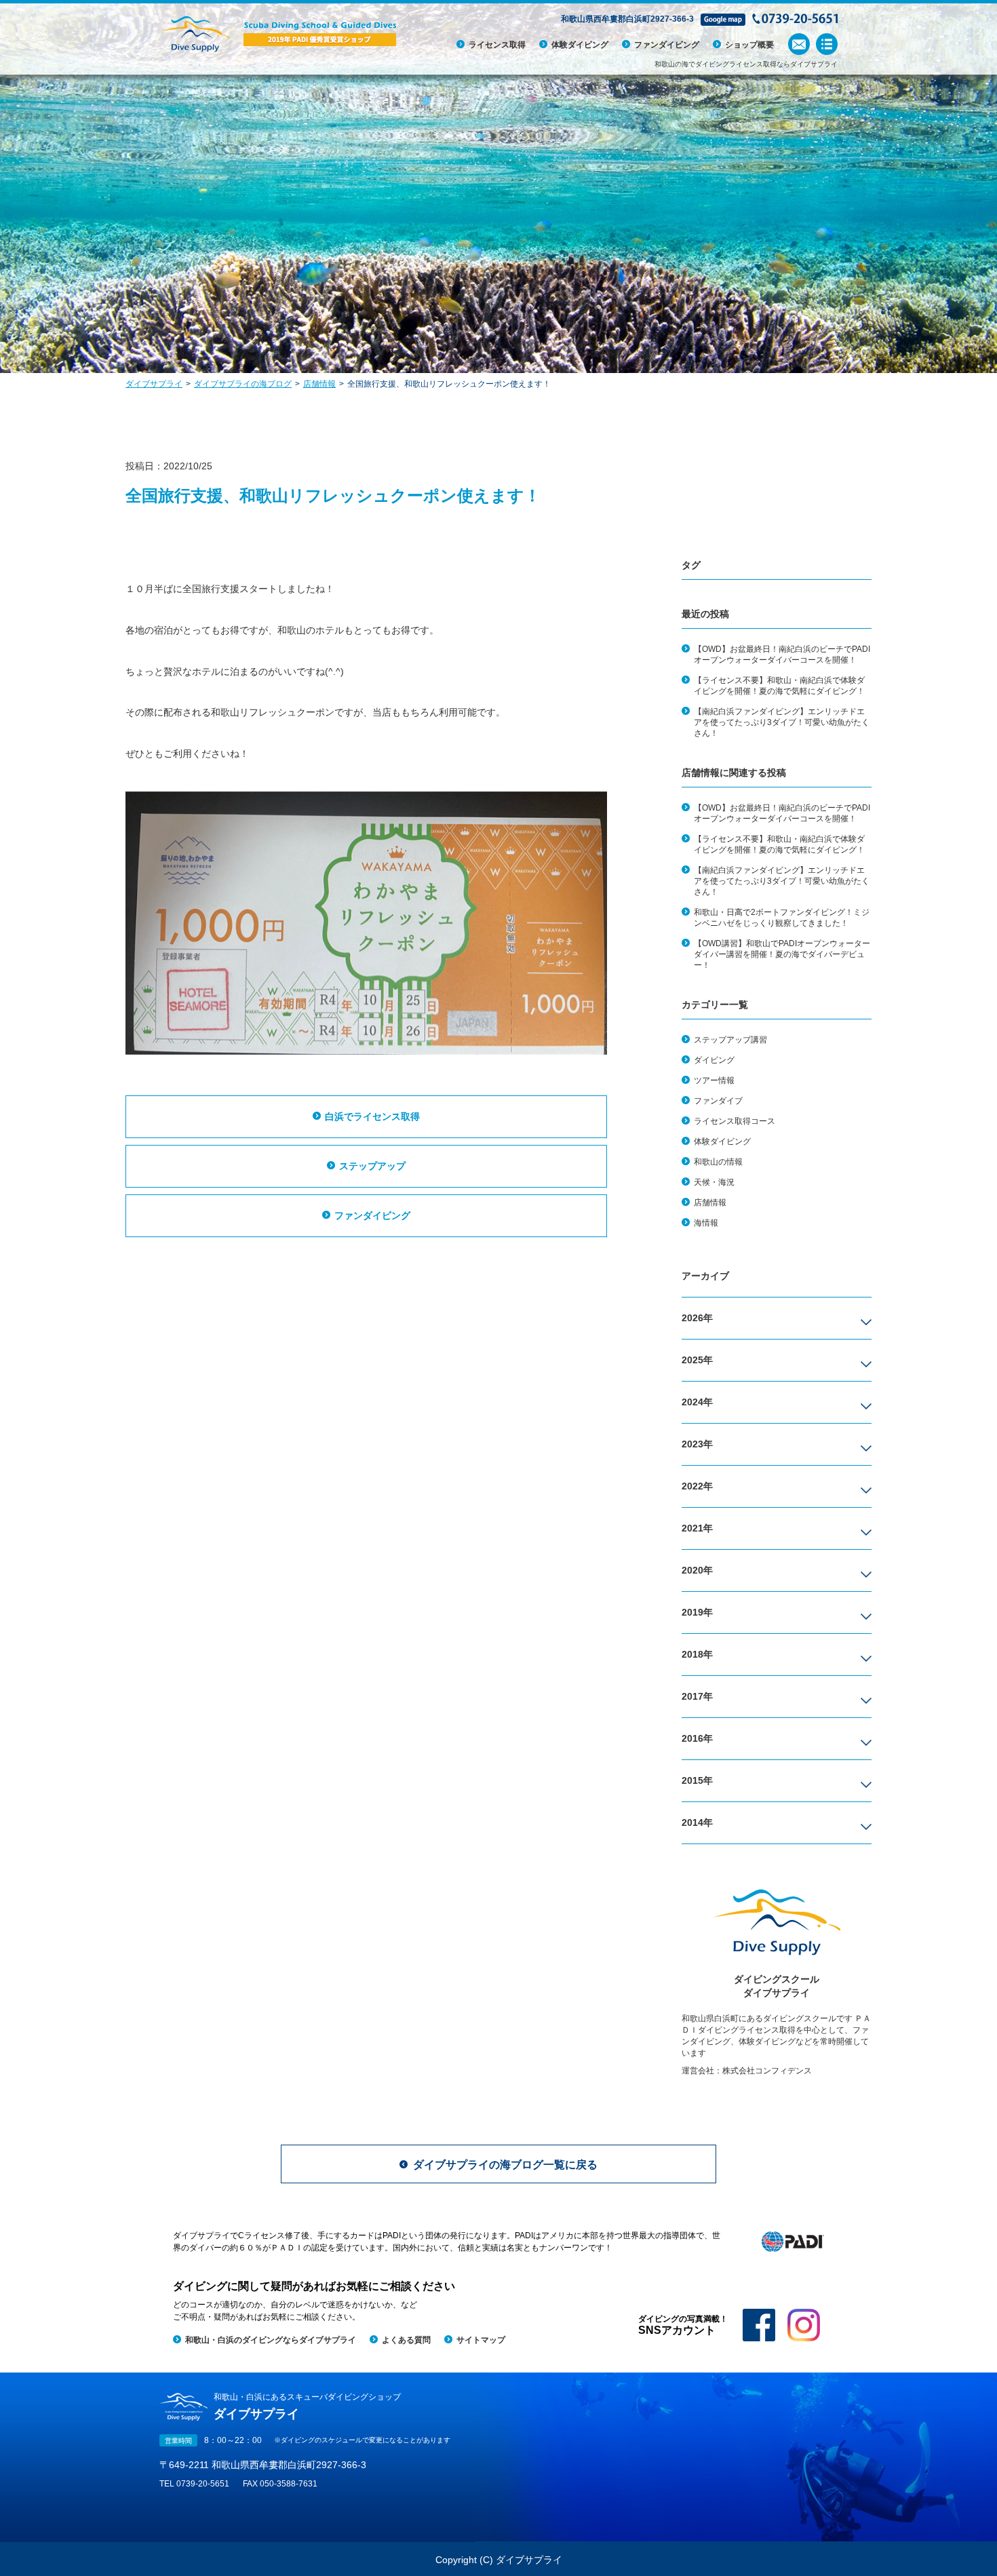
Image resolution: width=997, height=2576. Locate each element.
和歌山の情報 (718, 1162)
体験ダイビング (580, 45)
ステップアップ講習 (730, 1040)
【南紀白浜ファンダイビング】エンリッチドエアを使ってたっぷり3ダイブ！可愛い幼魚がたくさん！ (782, 722)
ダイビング (714, 1060)
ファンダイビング (667, 45)
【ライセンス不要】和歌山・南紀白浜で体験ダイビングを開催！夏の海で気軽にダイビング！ (779, 686)
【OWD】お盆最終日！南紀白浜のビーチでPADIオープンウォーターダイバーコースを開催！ (782, 655)
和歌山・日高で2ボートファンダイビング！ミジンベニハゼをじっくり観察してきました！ (782, 918)
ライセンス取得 (497, 45)
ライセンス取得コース (735, 1121)
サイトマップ (481, 2340)
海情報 (706, 1223)
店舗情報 (710, 1203)
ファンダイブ (718, 1101)
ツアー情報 (714, 1080)
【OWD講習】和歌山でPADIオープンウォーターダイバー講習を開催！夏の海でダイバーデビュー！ (782, 954)
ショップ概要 (749, 45)
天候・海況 (714, 1182)
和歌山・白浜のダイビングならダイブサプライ (271, 2340)
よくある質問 (406, 2340)
